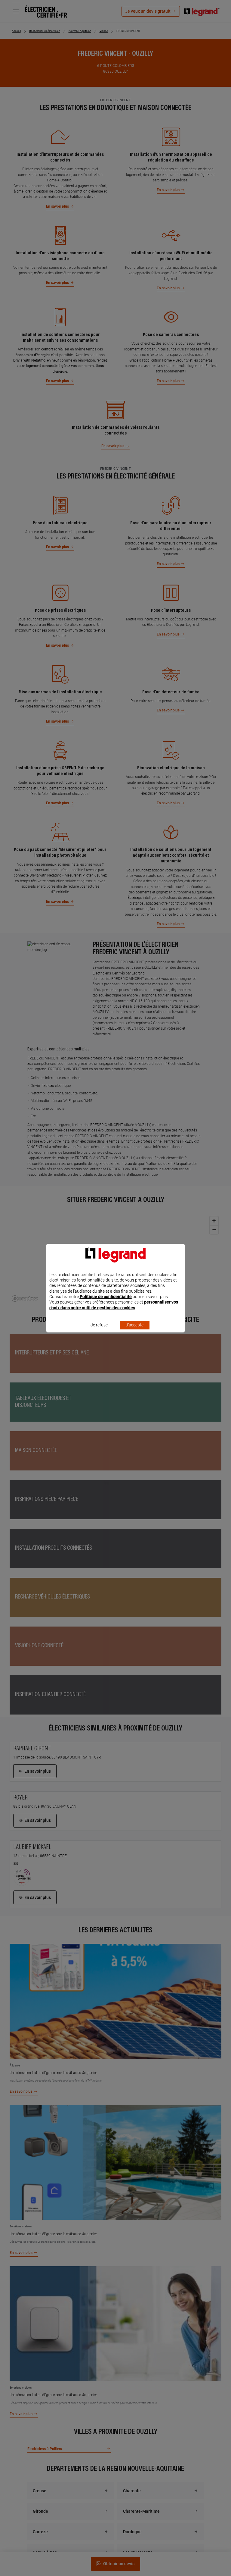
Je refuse (99, 1325)
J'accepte (135, 1325)
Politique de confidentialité (106, 1297)
